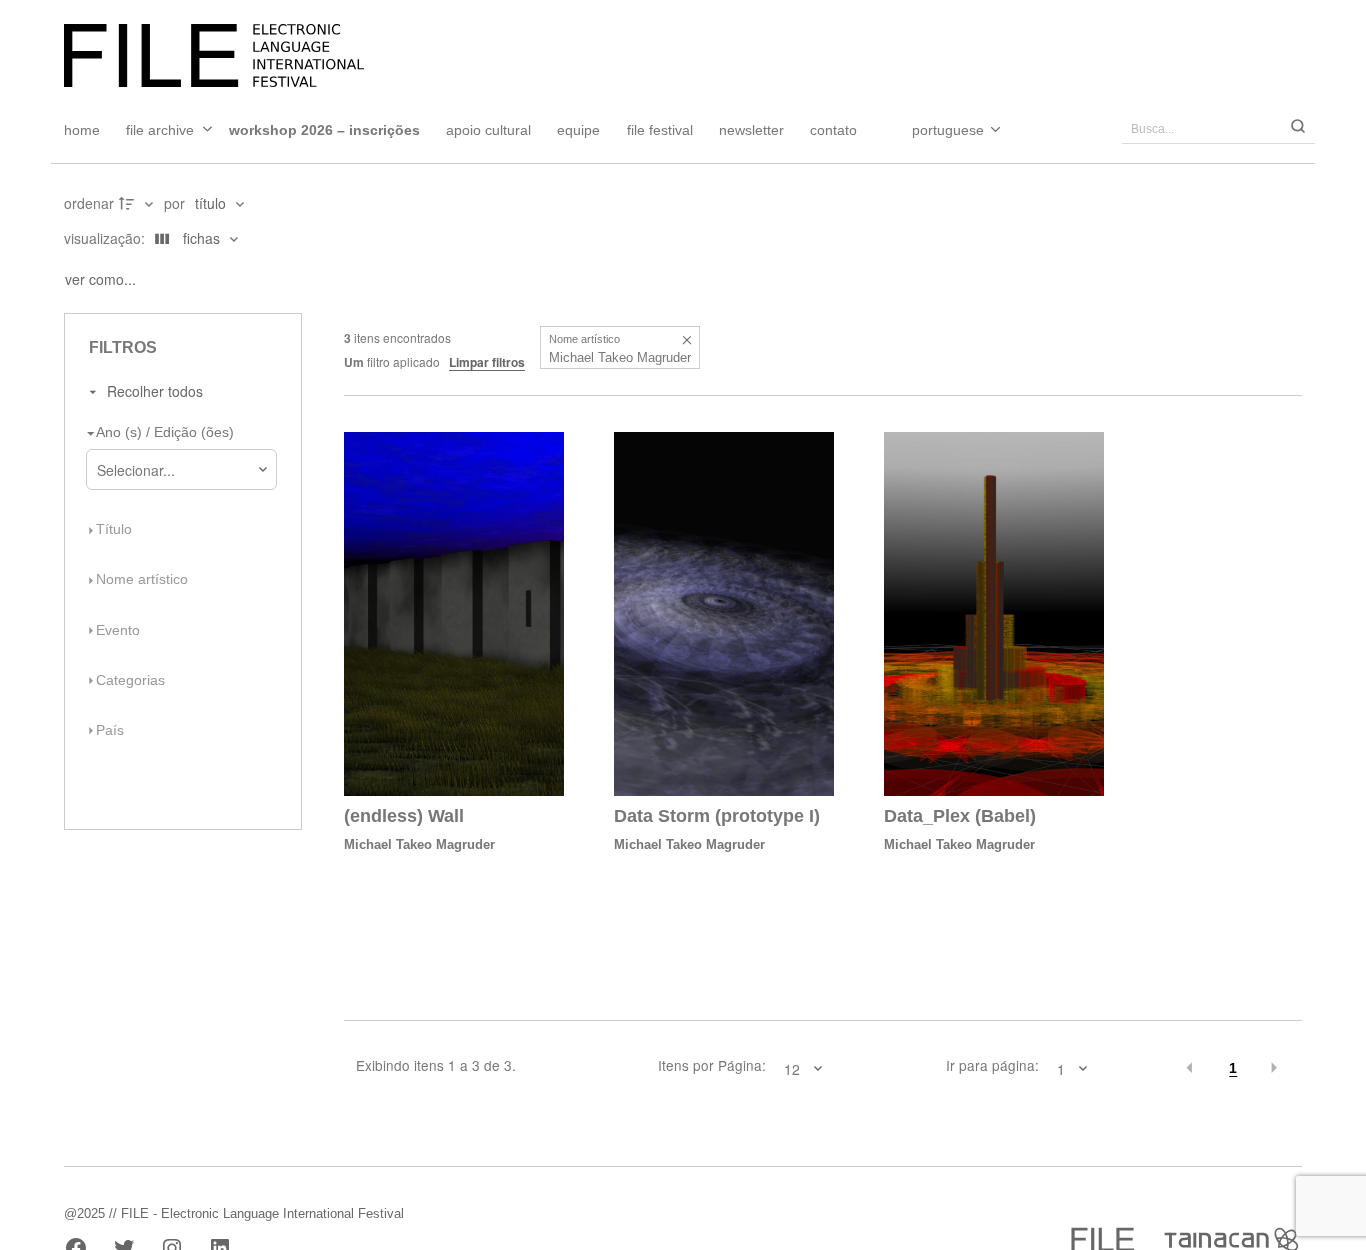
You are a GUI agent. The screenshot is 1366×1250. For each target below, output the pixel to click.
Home (82, 130)
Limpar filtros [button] (487, 362)
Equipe (578, 130)
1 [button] (1233, 1068)
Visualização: (106, 238)
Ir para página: (992, 1066)
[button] (686, 339)
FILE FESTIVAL (660, 130)
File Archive (160, 130)
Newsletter (751, 130)
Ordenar (89, 203)
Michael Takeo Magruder (419, 844)
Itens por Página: (712, 1066)
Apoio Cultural (488, 130)
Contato (833, 130)
